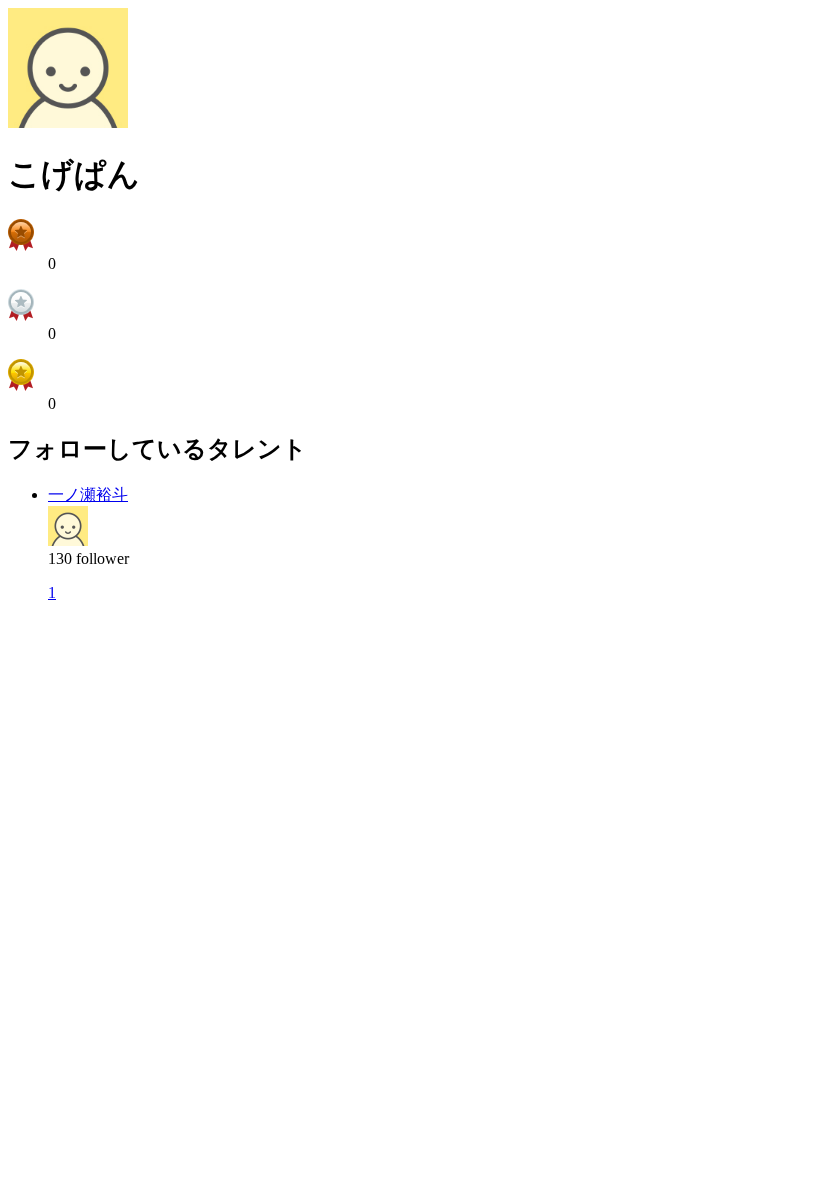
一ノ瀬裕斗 (88, 494)
